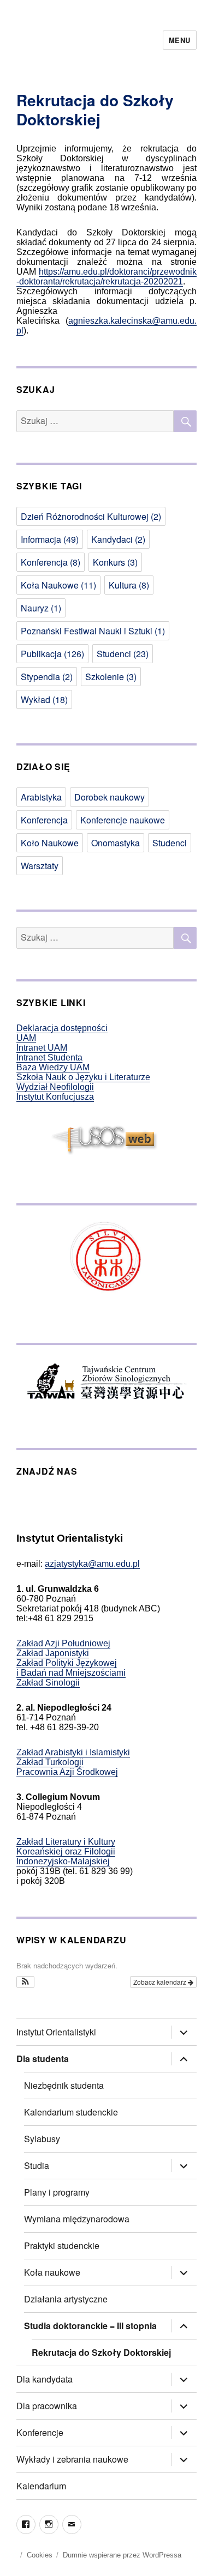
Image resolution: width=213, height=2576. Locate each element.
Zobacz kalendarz (161, 1982)
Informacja (50, 539)
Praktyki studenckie (62, 2245)
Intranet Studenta (49, 1057)
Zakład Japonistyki (53, 1653)
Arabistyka (41, 797)
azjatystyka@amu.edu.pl (92, 1564)
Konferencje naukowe (123, 820)
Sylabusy (42, 2139)
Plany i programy (57, 2192)
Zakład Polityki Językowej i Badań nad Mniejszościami (71, 1668)
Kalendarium (41, 2486)
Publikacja (52, 654)
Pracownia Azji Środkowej (67, 1772)
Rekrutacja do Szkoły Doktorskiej (101, 2352)
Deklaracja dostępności (62, 1028)
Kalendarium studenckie (71, 2112)
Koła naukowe (52, 2272)
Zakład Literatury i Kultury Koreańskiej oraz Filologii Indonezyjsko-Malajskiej (66, 1851)
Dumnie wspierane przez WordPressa (122, 2555)
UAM (26, 1038)
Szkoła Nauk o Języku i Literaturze (83, 1077)
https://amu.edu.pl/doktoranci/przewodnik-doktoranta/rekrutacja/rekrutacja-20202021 (106, 277)
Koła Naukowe (58, 585)
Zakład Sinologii (48, 1683)
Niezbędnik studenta (64, 2085)
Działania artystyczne (66, 2299)
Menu (180, 40)
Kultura (129, 585)
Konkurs (115, 562)
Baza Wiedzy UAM (53, 1067)
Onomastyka (116, 843)
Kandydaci (118, 539)
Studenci (123, 654)
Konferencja (51, 562)
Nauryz (41, 608)
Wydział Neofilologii (55, 1087)
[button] (25, 1982)
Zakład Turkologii (50, 1762)
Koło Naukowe (50, 843)
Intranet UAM (42, 1048)
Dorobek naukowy (110, 797)
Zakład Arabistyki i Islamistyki (73, 1752)
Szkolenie (111, 677)
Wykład (44, 699)
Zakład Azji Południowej (63, 1643)
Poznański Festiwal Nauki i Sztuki (93, 631)
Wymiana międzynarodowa (77, 2219)
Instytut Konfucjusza (55, 1097)
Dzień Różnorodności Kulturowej (91, 516)
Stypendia (47, 677)
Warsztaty (40, 866)
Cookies (40, 2555)
